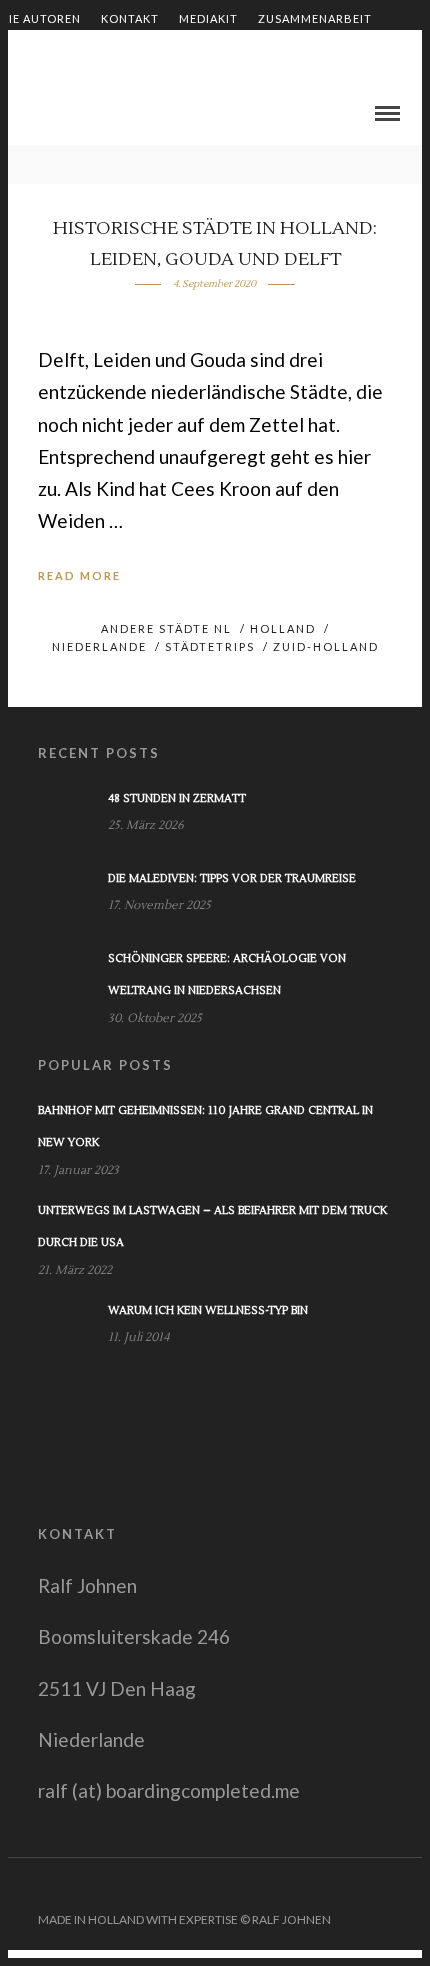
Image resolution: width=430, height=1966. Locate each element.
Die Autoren (40, 18)
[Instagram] (409, 1888)
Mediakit (208, 18)
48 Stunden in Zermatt (177, 798)
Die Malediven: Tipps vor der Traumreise (232, 878)
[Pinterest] (383, 1888)
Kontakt (130, 18)
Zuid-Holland (326, 646)
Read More (79, 575)
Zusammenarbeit (315, 18)
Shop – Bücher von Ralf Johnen (106, 52)
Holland (283, 628)
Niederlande (99, 646)
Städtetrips (210, 646)
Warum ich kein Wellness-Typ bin (208, 1310)
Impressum (268, 52)
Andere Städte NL (166, 628)
